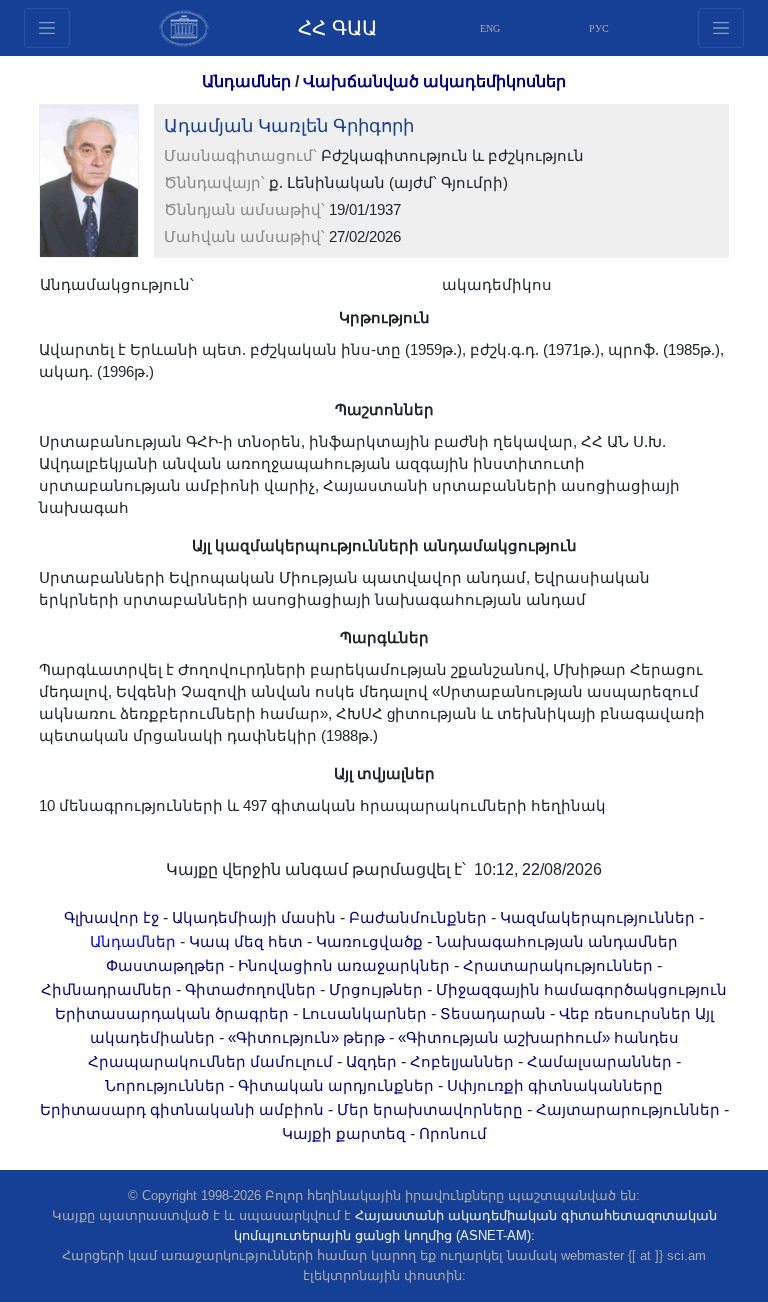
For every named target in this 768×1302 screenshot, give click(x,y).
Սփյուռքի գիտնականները (555, 1086)
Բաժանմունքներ (418, 918)
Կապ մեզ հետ (246, 942)
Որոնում (453, 1134)
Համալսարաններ (599, 1062)
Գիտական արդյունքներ (336, 1086)
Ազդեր (371, 1062)
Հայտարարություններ (628, 1110)
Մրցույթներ (376, 990)
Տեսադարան (493, 1014)
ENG (490, 28)
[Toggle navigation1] (721, 28)
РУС (599, 28)
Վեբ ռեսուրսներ (625, 1014)
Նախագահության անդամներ (557, 942)
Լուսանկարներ (364, 1014)
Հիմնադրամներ (106, 990)
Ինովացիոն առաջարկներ (344, 966)
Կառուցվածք (369, 942)
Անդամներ (246, 81)
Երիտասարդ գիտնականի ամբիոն (182, 1110)
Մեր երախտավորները (430, 1110)
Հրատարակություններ (558, 966)
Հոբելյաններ (462, 1062)
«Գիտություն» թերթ (306, 1038)
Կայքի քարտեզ (344, 1134)
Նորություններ (165, 1086)
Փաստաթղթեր (165, 966)
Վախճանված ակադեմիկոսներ (434, 81)
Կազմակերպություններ (597, 918)
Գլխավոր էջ (111, 918)
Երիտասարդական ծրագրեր (172, 1014)
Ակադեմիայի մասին (254, 918)
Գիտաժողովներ (250, 990)
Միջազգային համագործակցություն (581, 990)
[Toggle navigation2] (47, 28)
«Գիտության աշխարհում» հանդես (538, 1038)
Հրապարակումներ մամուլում (210, 1062)
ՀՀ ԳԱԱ (337, 28)
